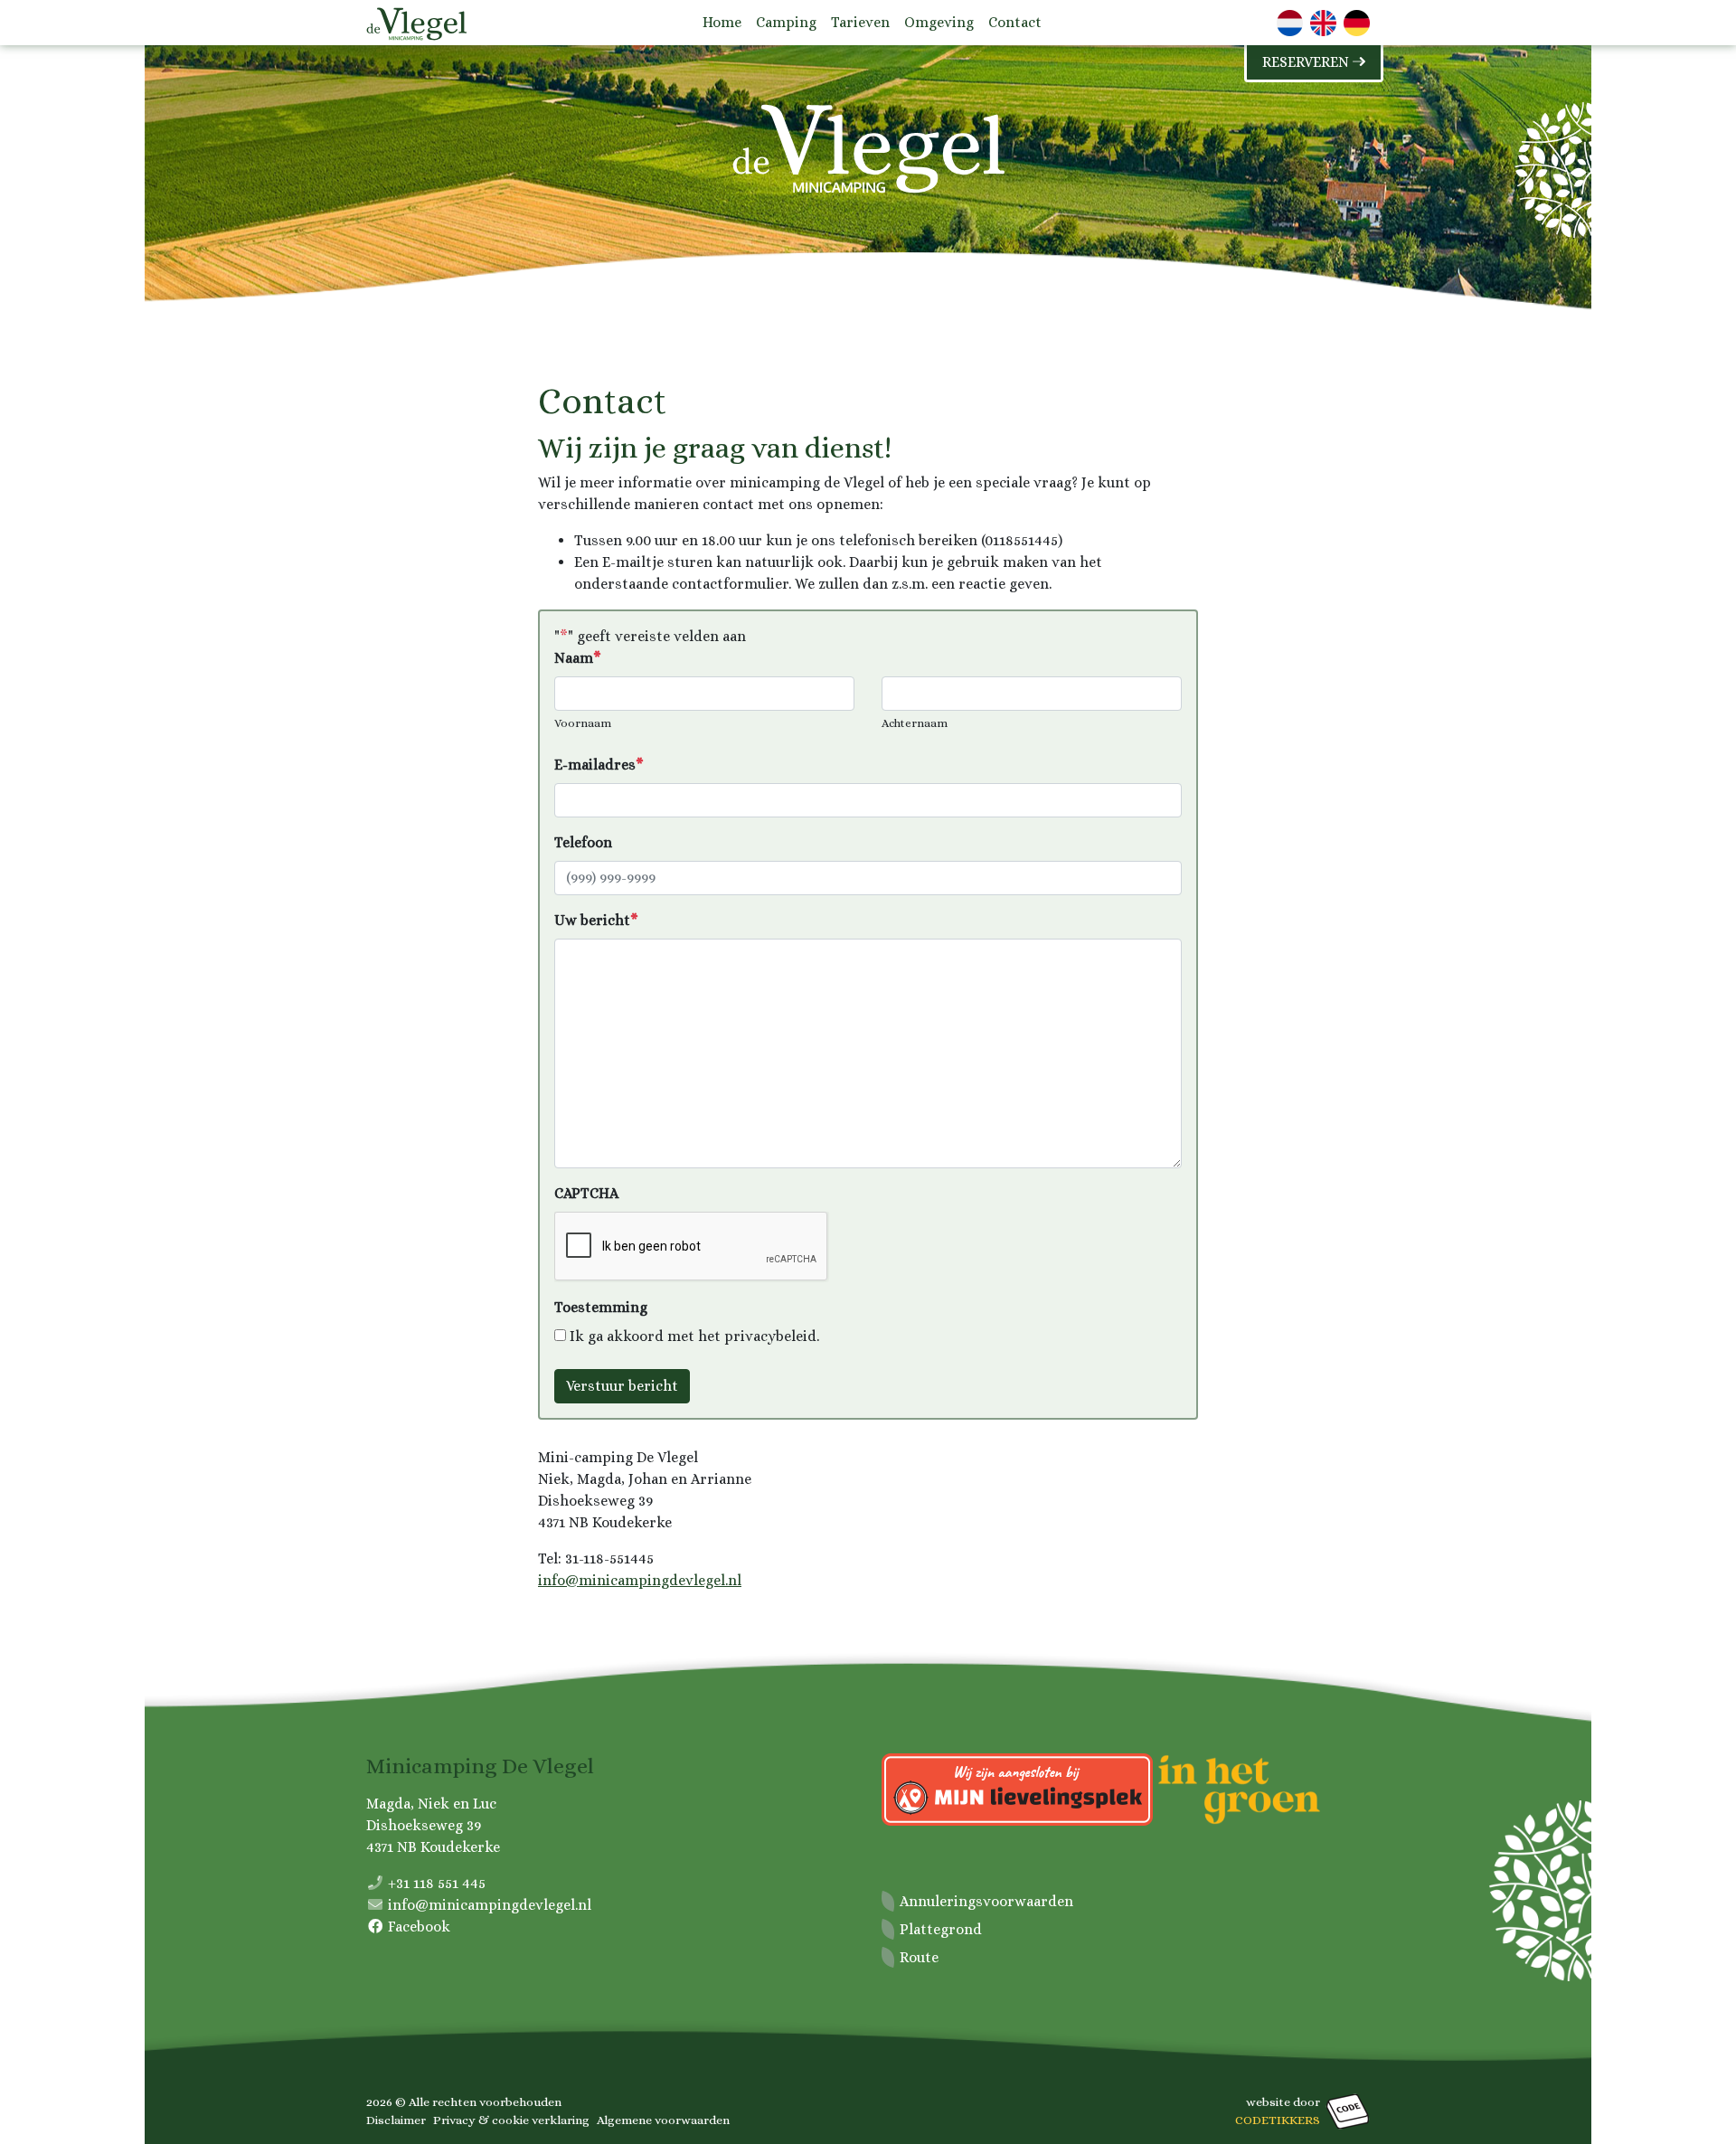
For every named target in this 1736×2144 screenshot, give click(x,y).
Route (919, 1957)
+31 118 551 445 (437, 1883)
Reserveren (1307, 62)
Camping (786, 22)
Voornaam (583, 723)
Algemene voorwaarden (663, 2120)
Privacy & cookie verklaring (511, 2120)
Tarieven (860, 22)
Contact (1015, 22)
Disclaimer (396, 2120)
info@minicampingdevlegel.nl (640, 1580)
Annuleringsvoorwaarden (986, 1901)
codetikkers (1278, 2120)
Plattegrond (941, 1929)
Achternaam (915, 723)
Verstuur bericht (622, 1386)
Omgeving (939, 22)
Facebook (419, 1927)
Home (722, 22)
